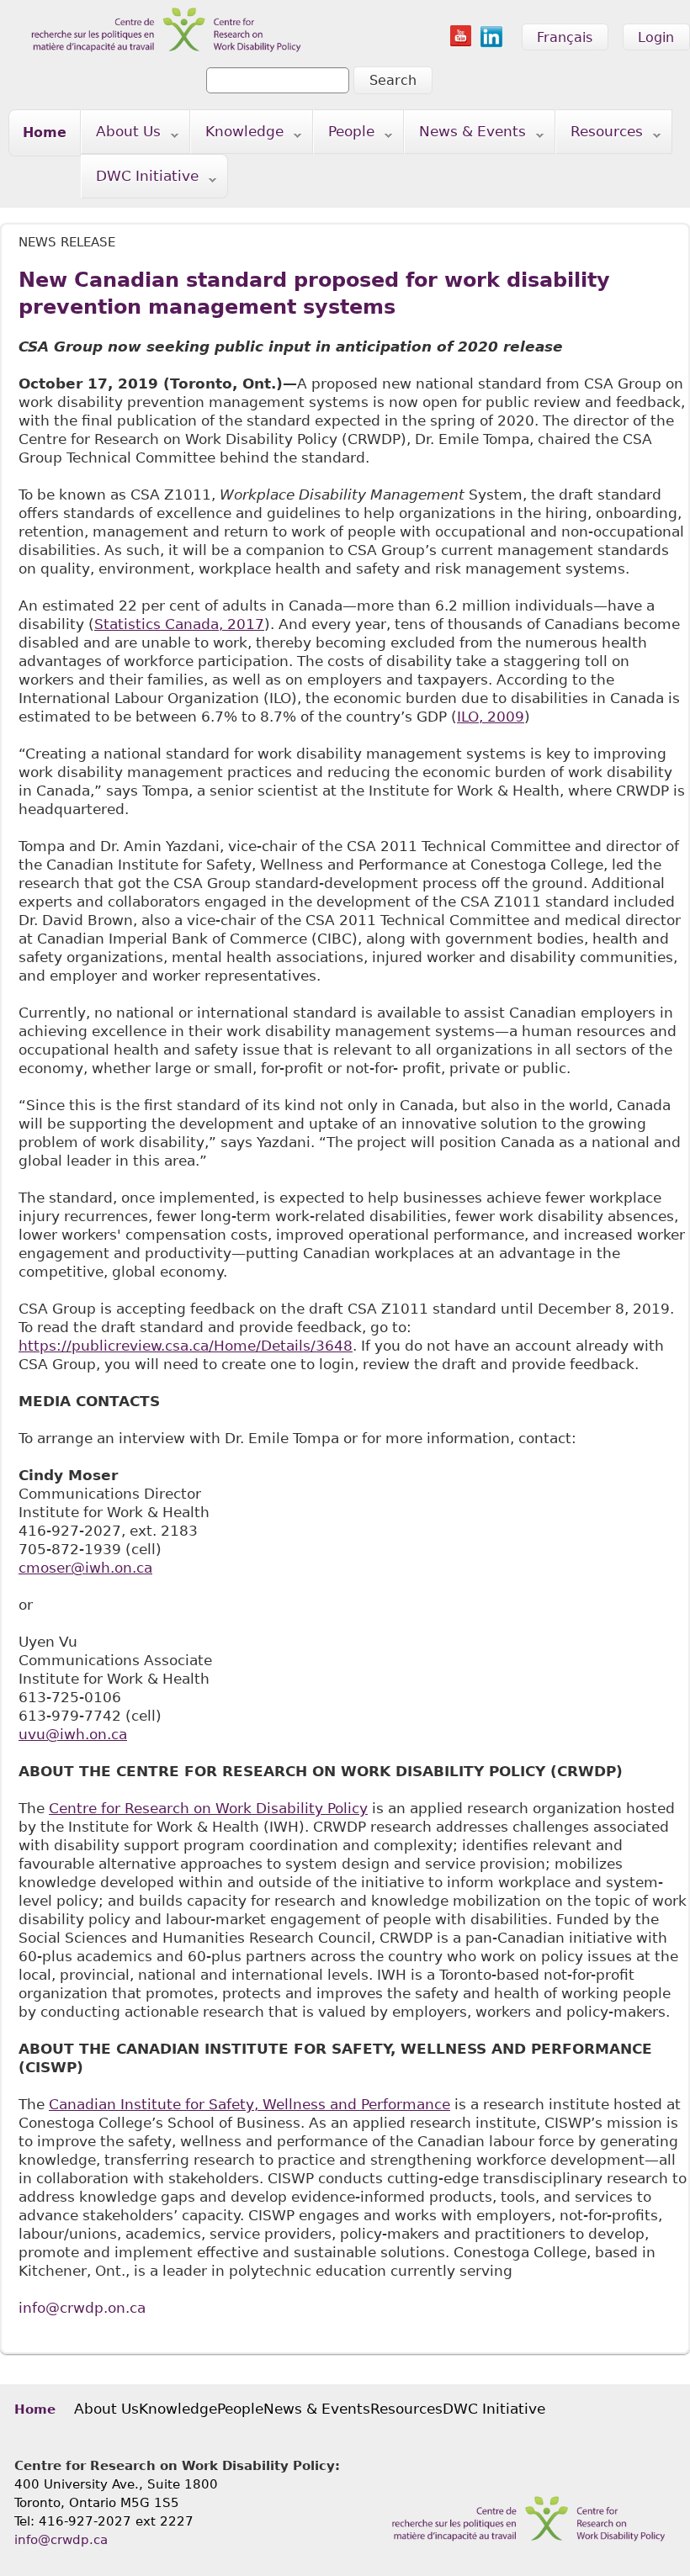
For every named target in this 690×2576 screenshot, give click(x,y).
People (344, 135)
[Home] (156, 9)
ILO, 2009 (491, 717)
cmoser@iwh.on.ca (85, 1568)
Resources (600, 135)
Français (565, 37)
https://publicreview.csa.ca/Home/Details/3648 (186, 1346)
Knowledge (237, 135)
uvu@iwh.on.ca (73, 1734)
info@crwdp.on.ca (82, 2308)
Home (45, 132)
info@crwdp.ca (61, 2540)
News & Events (465, 135)
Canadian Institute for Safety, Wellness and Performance (249, 2104)
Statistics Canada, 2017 (179, 624)
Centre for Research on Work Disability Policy (208, 1808)
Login (656, 37)
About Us (121, 135)
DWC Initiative (140, 180)
